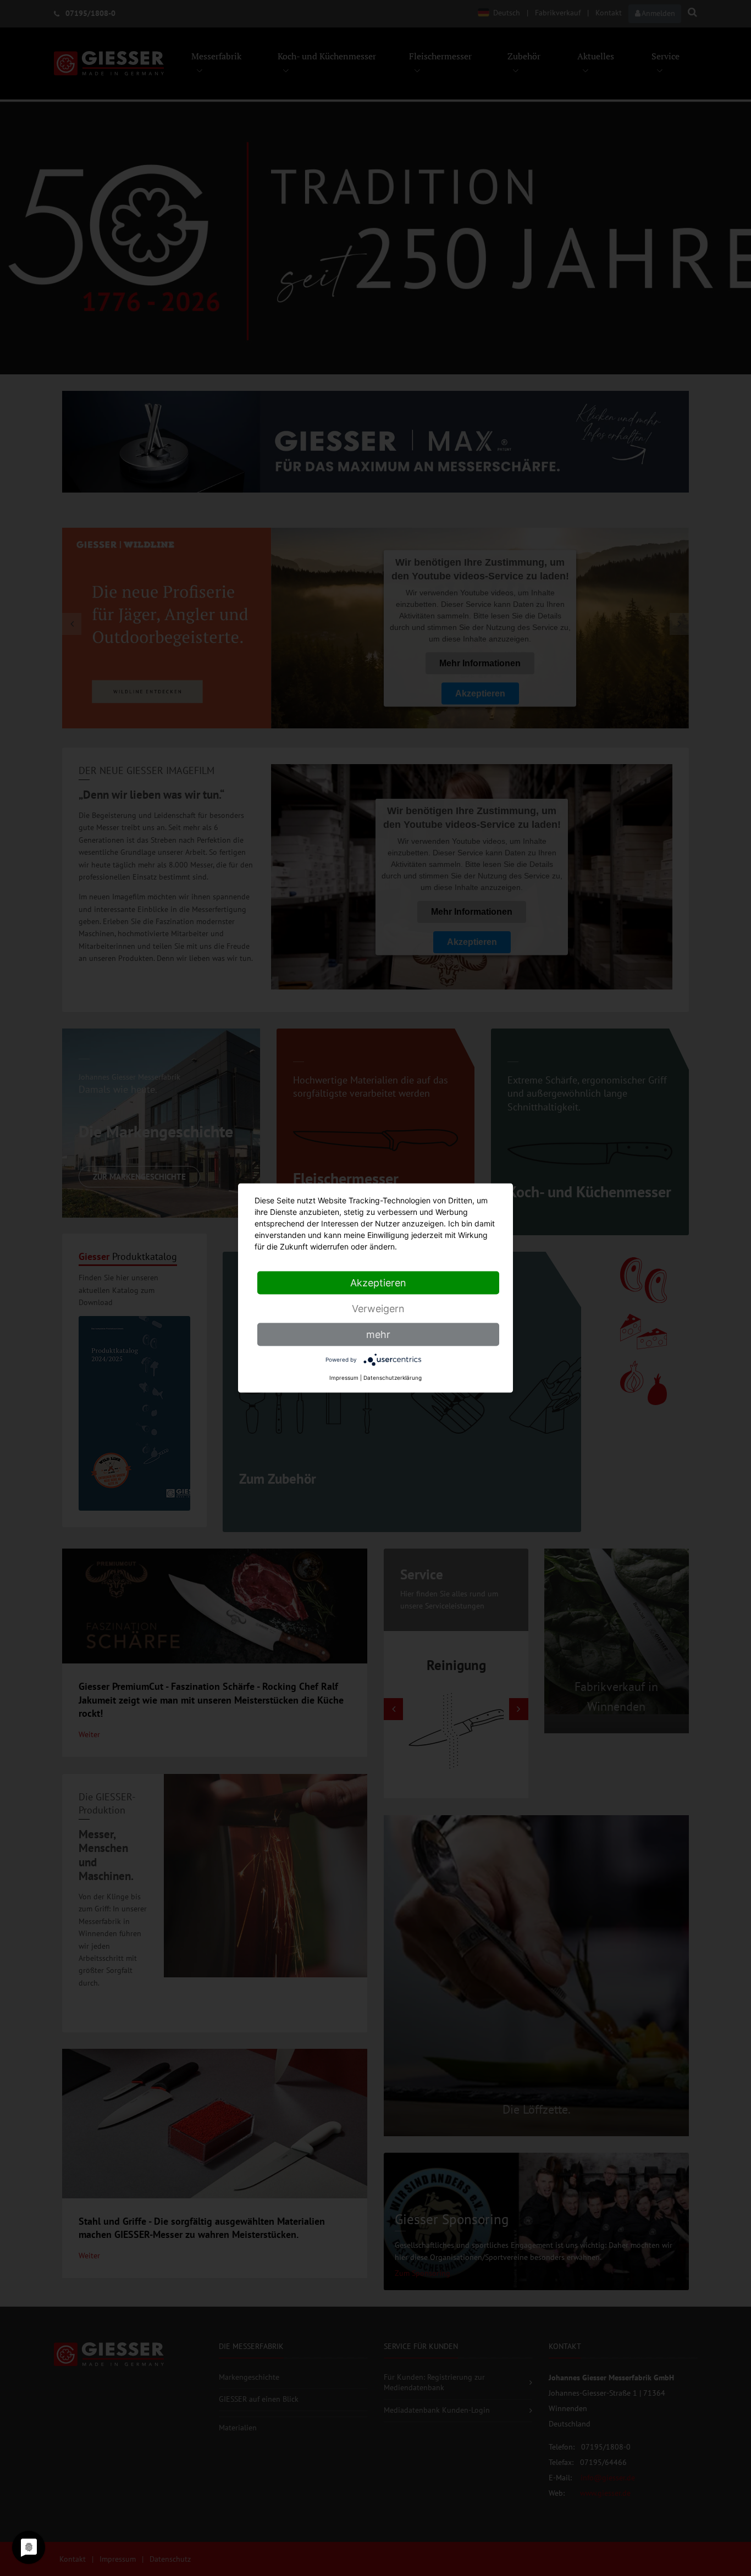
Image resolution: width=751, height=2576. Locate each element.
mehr (378, 1334)
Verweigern (378, 1309)
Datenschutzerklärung (393, 1378)
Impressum (344, 1378)
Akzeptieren (378, 1283)
